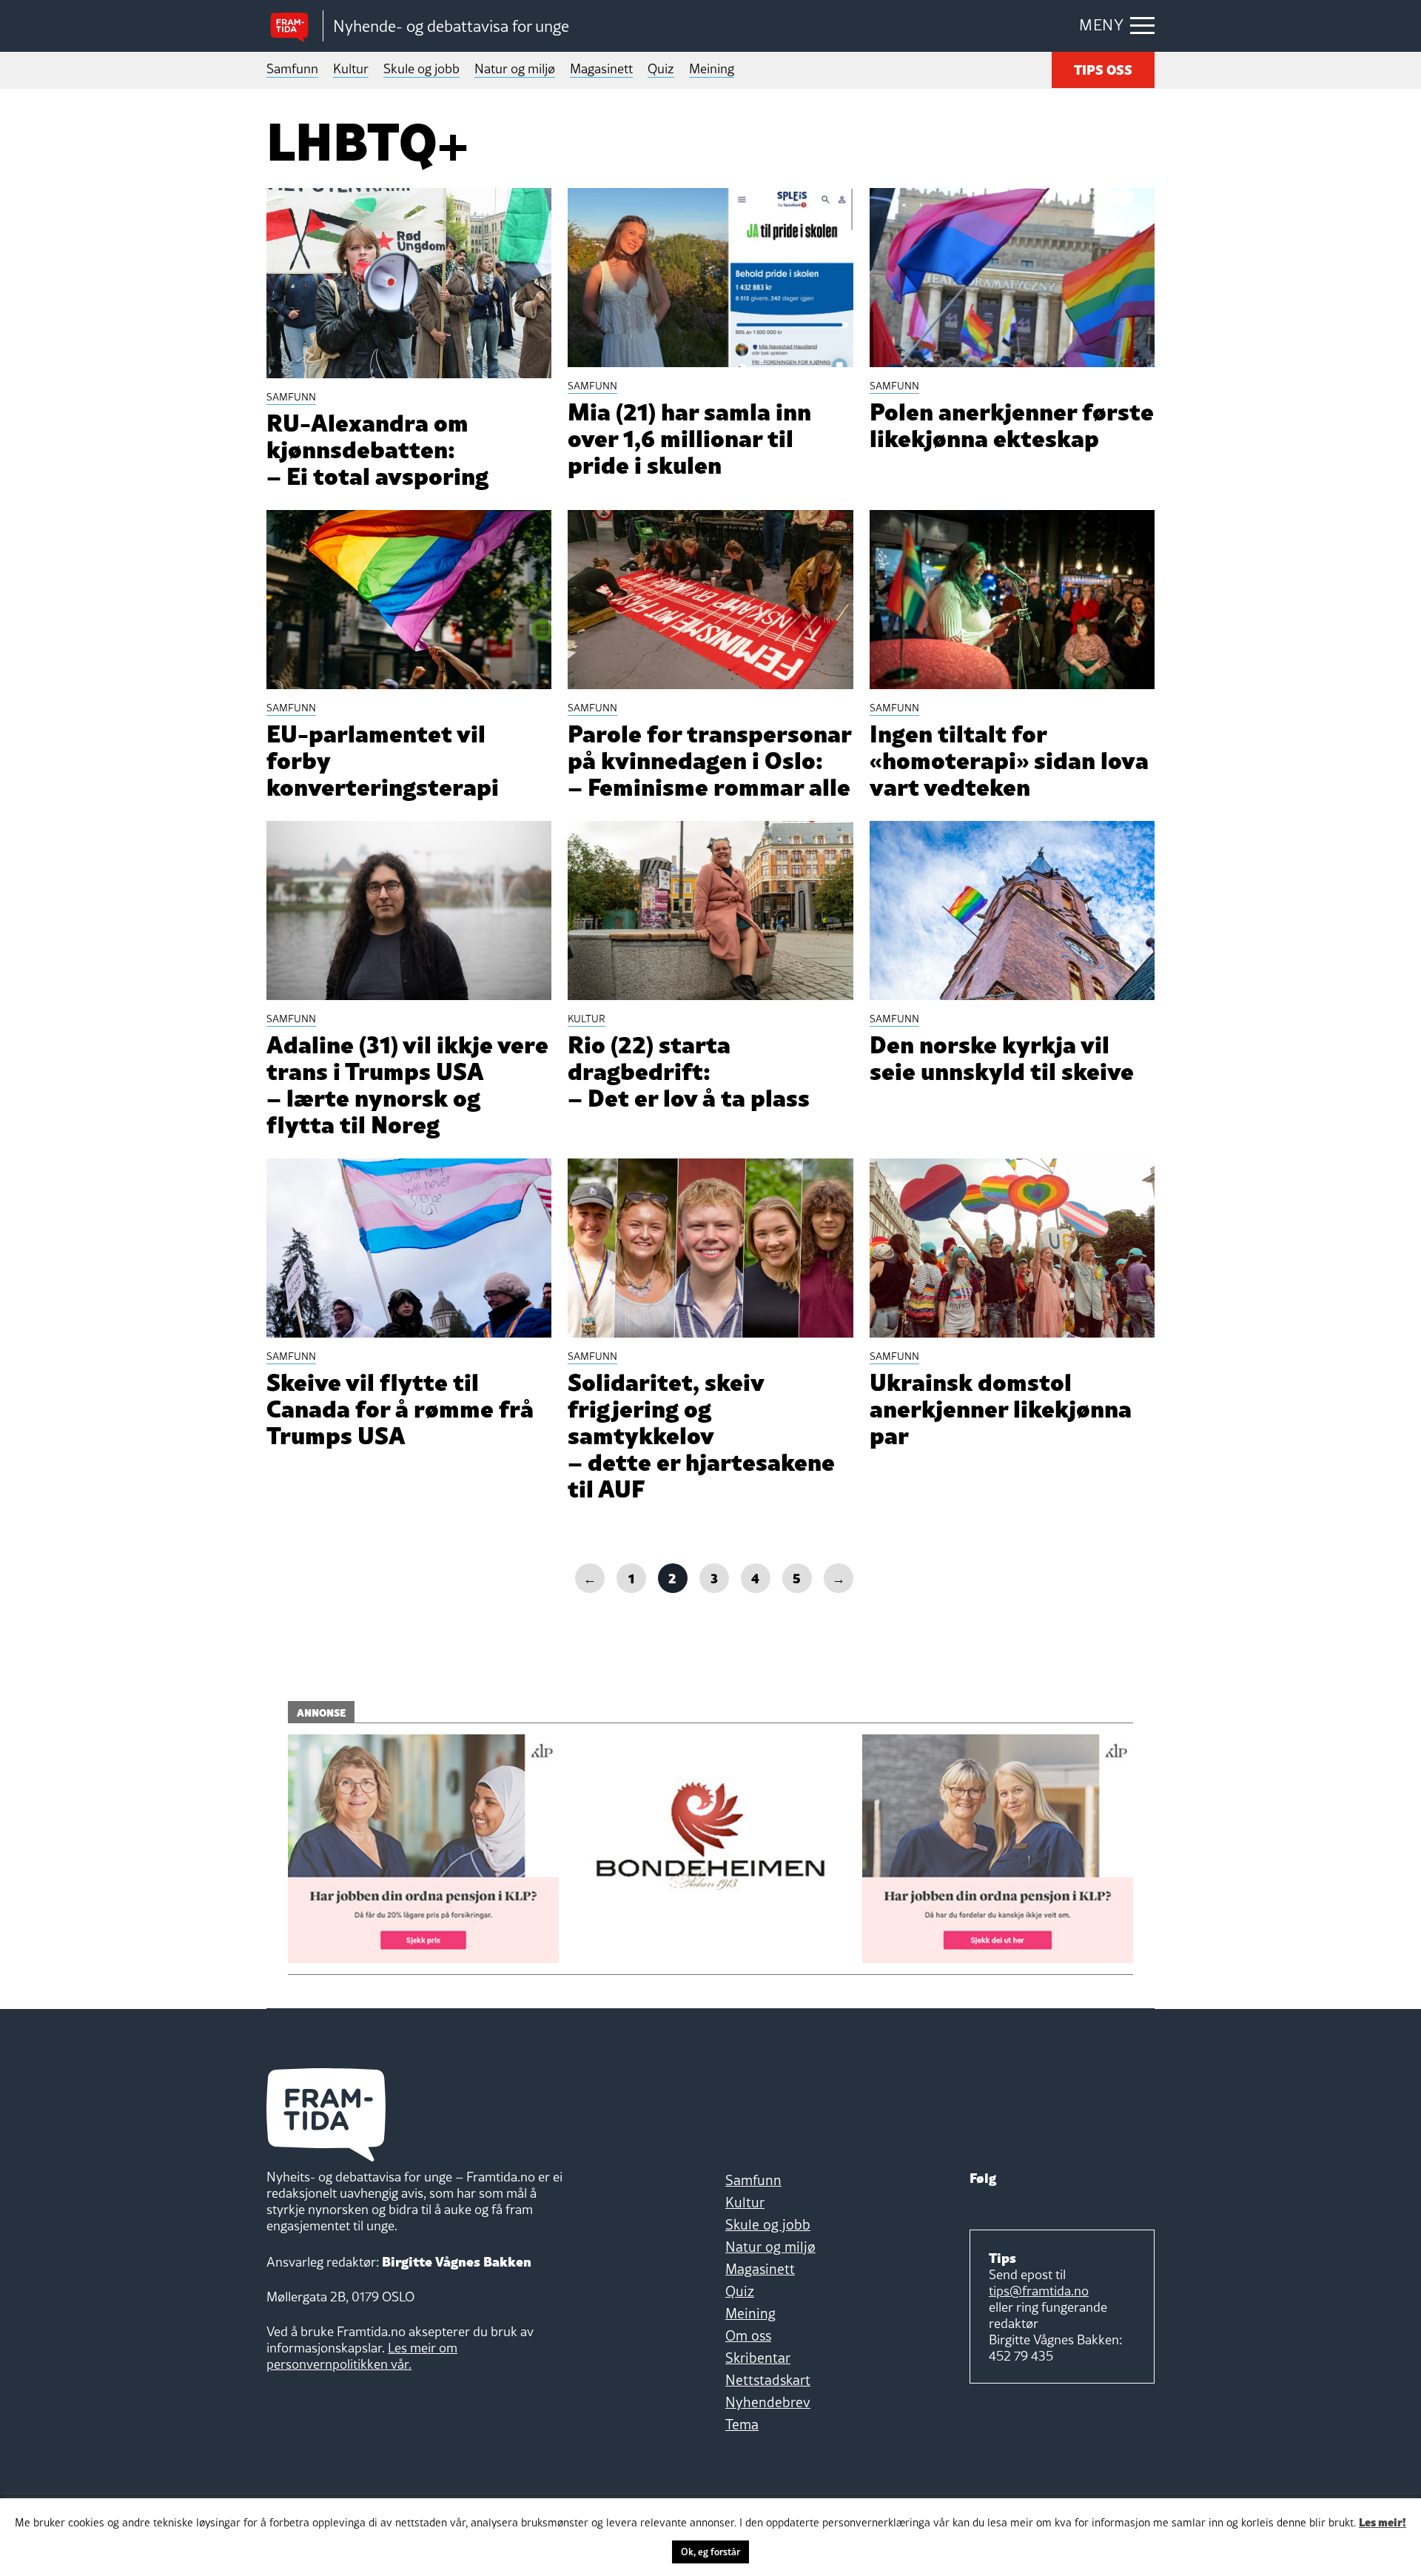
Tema (742, 2424)
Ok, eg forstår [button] (710, 2552)
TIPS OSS (1103, 68)
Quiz (661, 68)
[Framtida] (295, 26)
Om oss (748, 2335)
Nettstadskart (768, 2380)
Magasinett (601, 68)
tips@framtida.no (1039, 2291)
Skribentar (758, 2358)
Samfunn (292, 68)
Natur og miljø (515, 68)
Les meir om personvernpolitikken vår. (362, 2356)
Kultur (351, 68)
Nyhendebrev (768, 2402)
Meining (712, 68)
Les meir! (1383, 2521)
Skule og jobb (421, 68)
